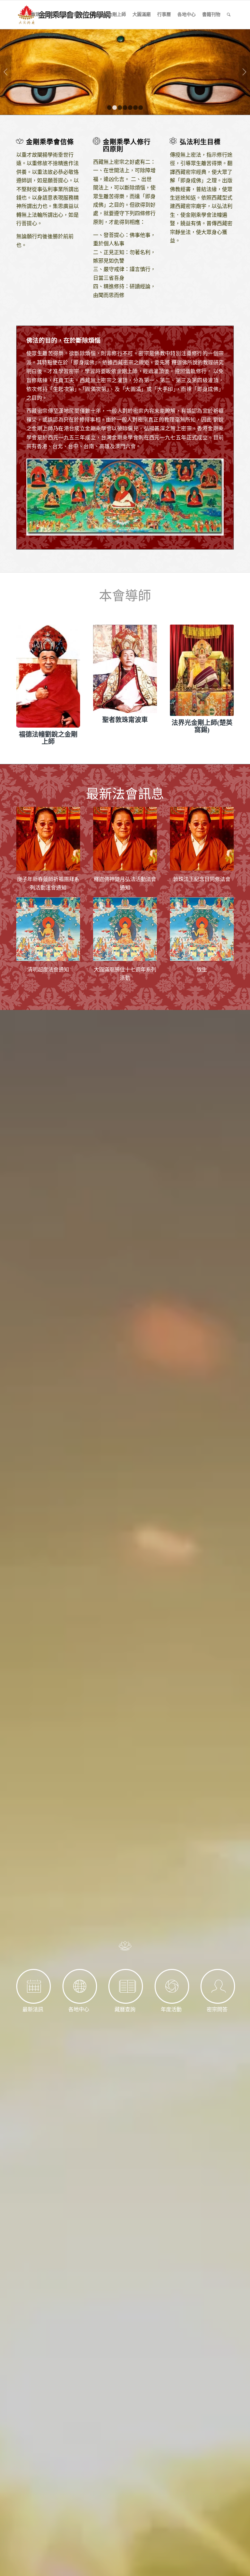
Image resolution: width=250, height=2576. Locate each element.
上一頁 (6, 72)
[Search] (229, 15)
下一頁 (244, 72)
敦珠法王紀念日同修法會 (202, 879)
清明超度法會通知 (48, 970)
